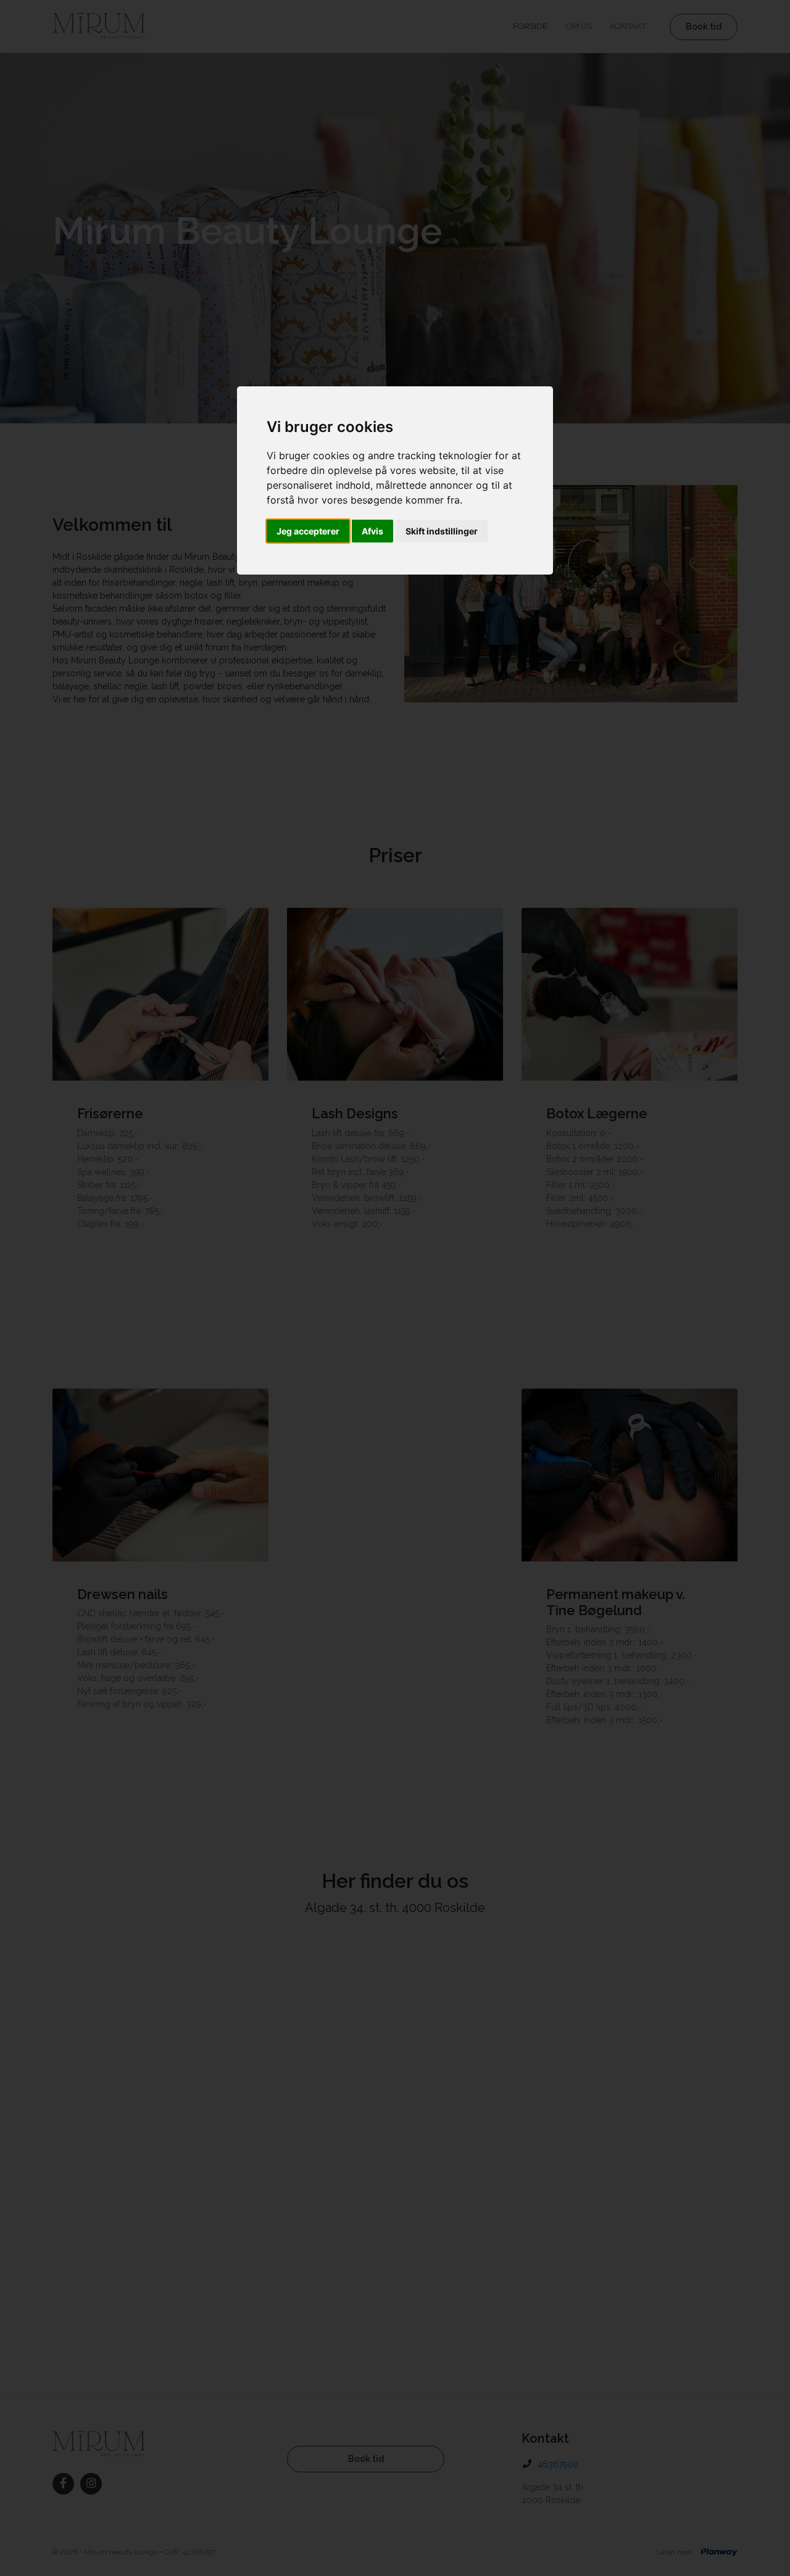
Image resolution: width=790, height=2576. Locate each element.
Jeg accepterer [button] (308, 531)
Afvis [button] (372, 531)
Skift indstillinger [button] (442, 531)
